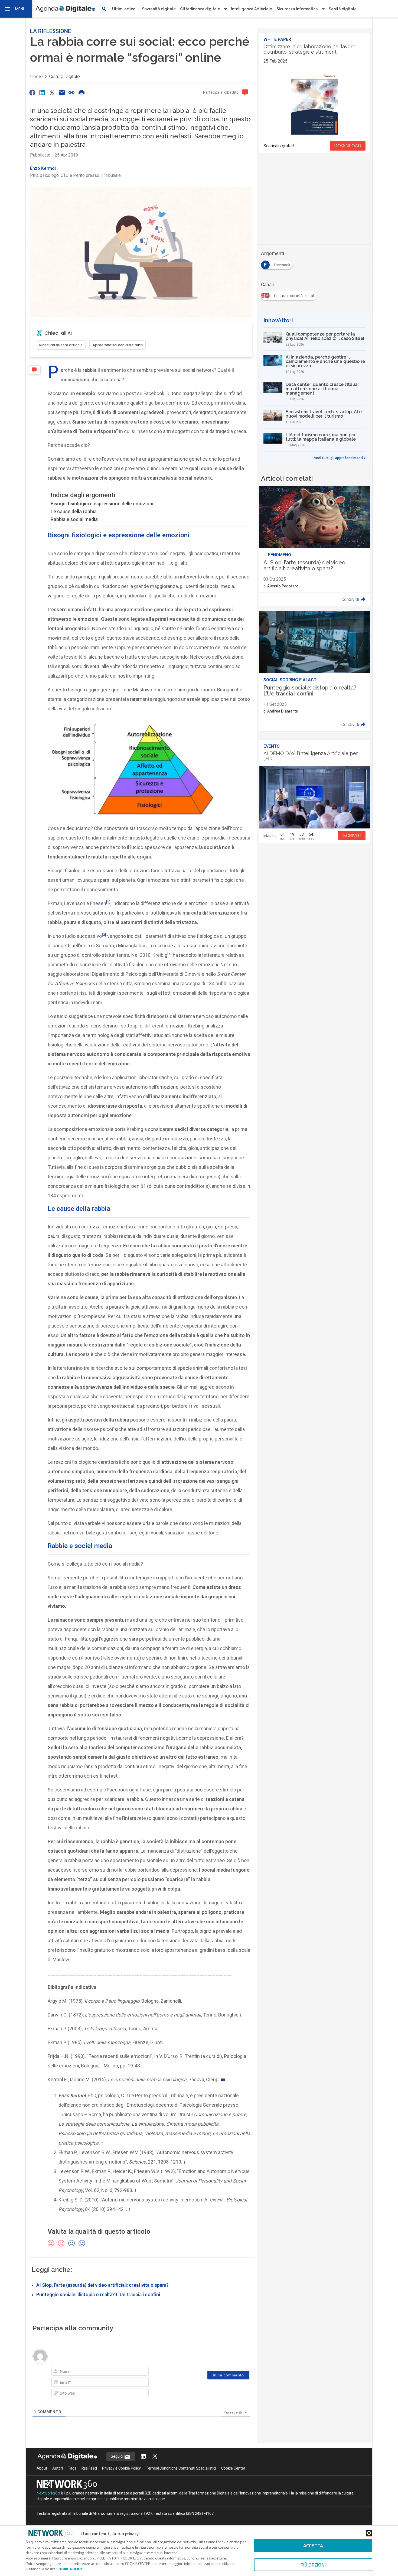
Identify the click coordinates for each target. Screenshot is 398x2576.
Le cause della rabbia (74, 511)
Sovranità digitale (159, 9)
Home (36, 77)
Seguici (117, 2456)
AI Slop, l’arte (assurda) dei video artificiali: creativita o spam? (102, 2285)
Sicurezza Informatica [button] (297, 9)
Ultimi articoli (125, 9)
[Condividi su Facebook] (32, 92)
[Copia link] (72, 92)
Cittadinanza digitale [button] (200, 9)
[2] (108, 902)
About (42, 2468)
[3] (104, 935)
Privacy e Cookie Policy (121, 2468)
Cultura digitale (64, 77)
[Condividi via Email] (62, 92)
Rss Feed (89, 2468)
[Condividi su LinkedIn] (42, 92)
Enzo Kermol (43, 168)
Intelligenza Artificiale (252, 9)
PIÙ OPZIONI (313, 2565)
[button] (16, 9)
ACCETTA (313, 2546)
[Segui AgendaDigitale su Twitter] (155, 2457)
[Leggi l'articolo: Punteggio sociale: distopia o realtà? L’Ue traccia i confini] (314, 671)
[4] (169, 954)
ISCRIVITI (352, 836)
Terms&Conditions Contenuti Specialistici (181, 2468)
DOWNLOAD (348, 146)
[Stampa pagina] (81, 92)
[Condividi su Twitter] (52, 92)
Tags (72, 2468)
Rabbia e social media (74, 519)
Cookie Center (233, 2468)
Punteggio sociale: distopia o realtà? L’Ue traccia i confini (98, 2295)
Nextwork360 (48, 2493)
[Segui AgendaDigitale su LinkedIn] (143, 2457)
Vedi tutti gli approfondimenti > (340, 458)
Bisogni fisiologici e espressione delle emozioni (102, 504)
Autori (58, 2468)
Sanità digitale (343, 9)
